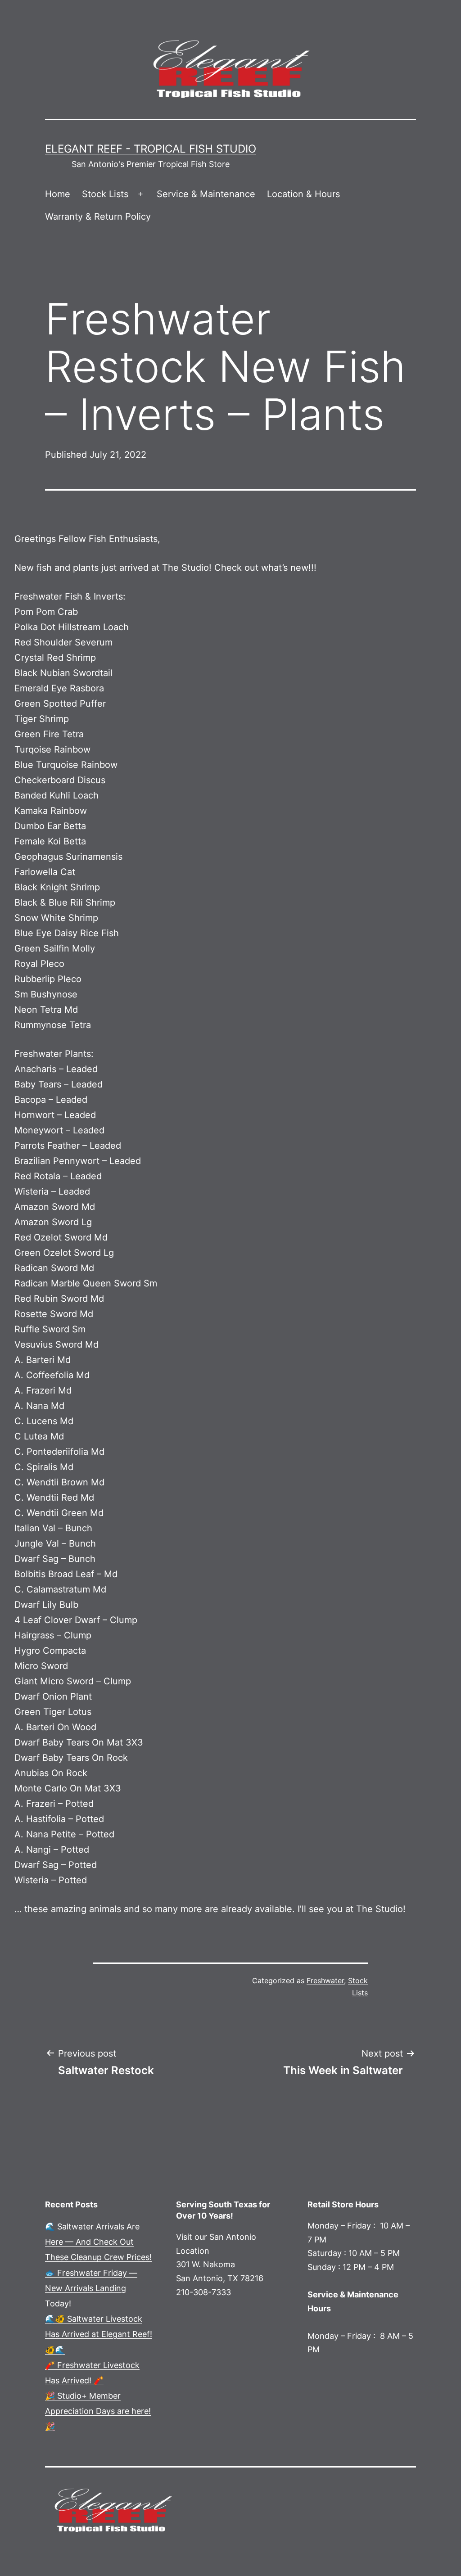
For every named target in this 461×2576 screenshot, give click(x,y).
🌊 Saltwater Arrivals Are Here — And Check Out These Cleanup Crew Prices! (98, 2242)
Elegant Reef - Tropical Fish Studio (151, 149)
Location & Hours (303, 194)
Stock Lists (105, 194)
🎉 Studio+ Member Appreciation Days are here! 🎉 (98, 2411)
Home (58, 194)
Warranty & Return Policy (98, 217)
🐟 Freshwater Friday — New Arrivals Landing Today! (91, 2288)
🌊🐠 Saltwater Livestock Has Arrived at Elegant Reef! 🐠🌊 (99, 2334)
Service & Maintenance (206, 194)
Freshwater (325, 1980)
